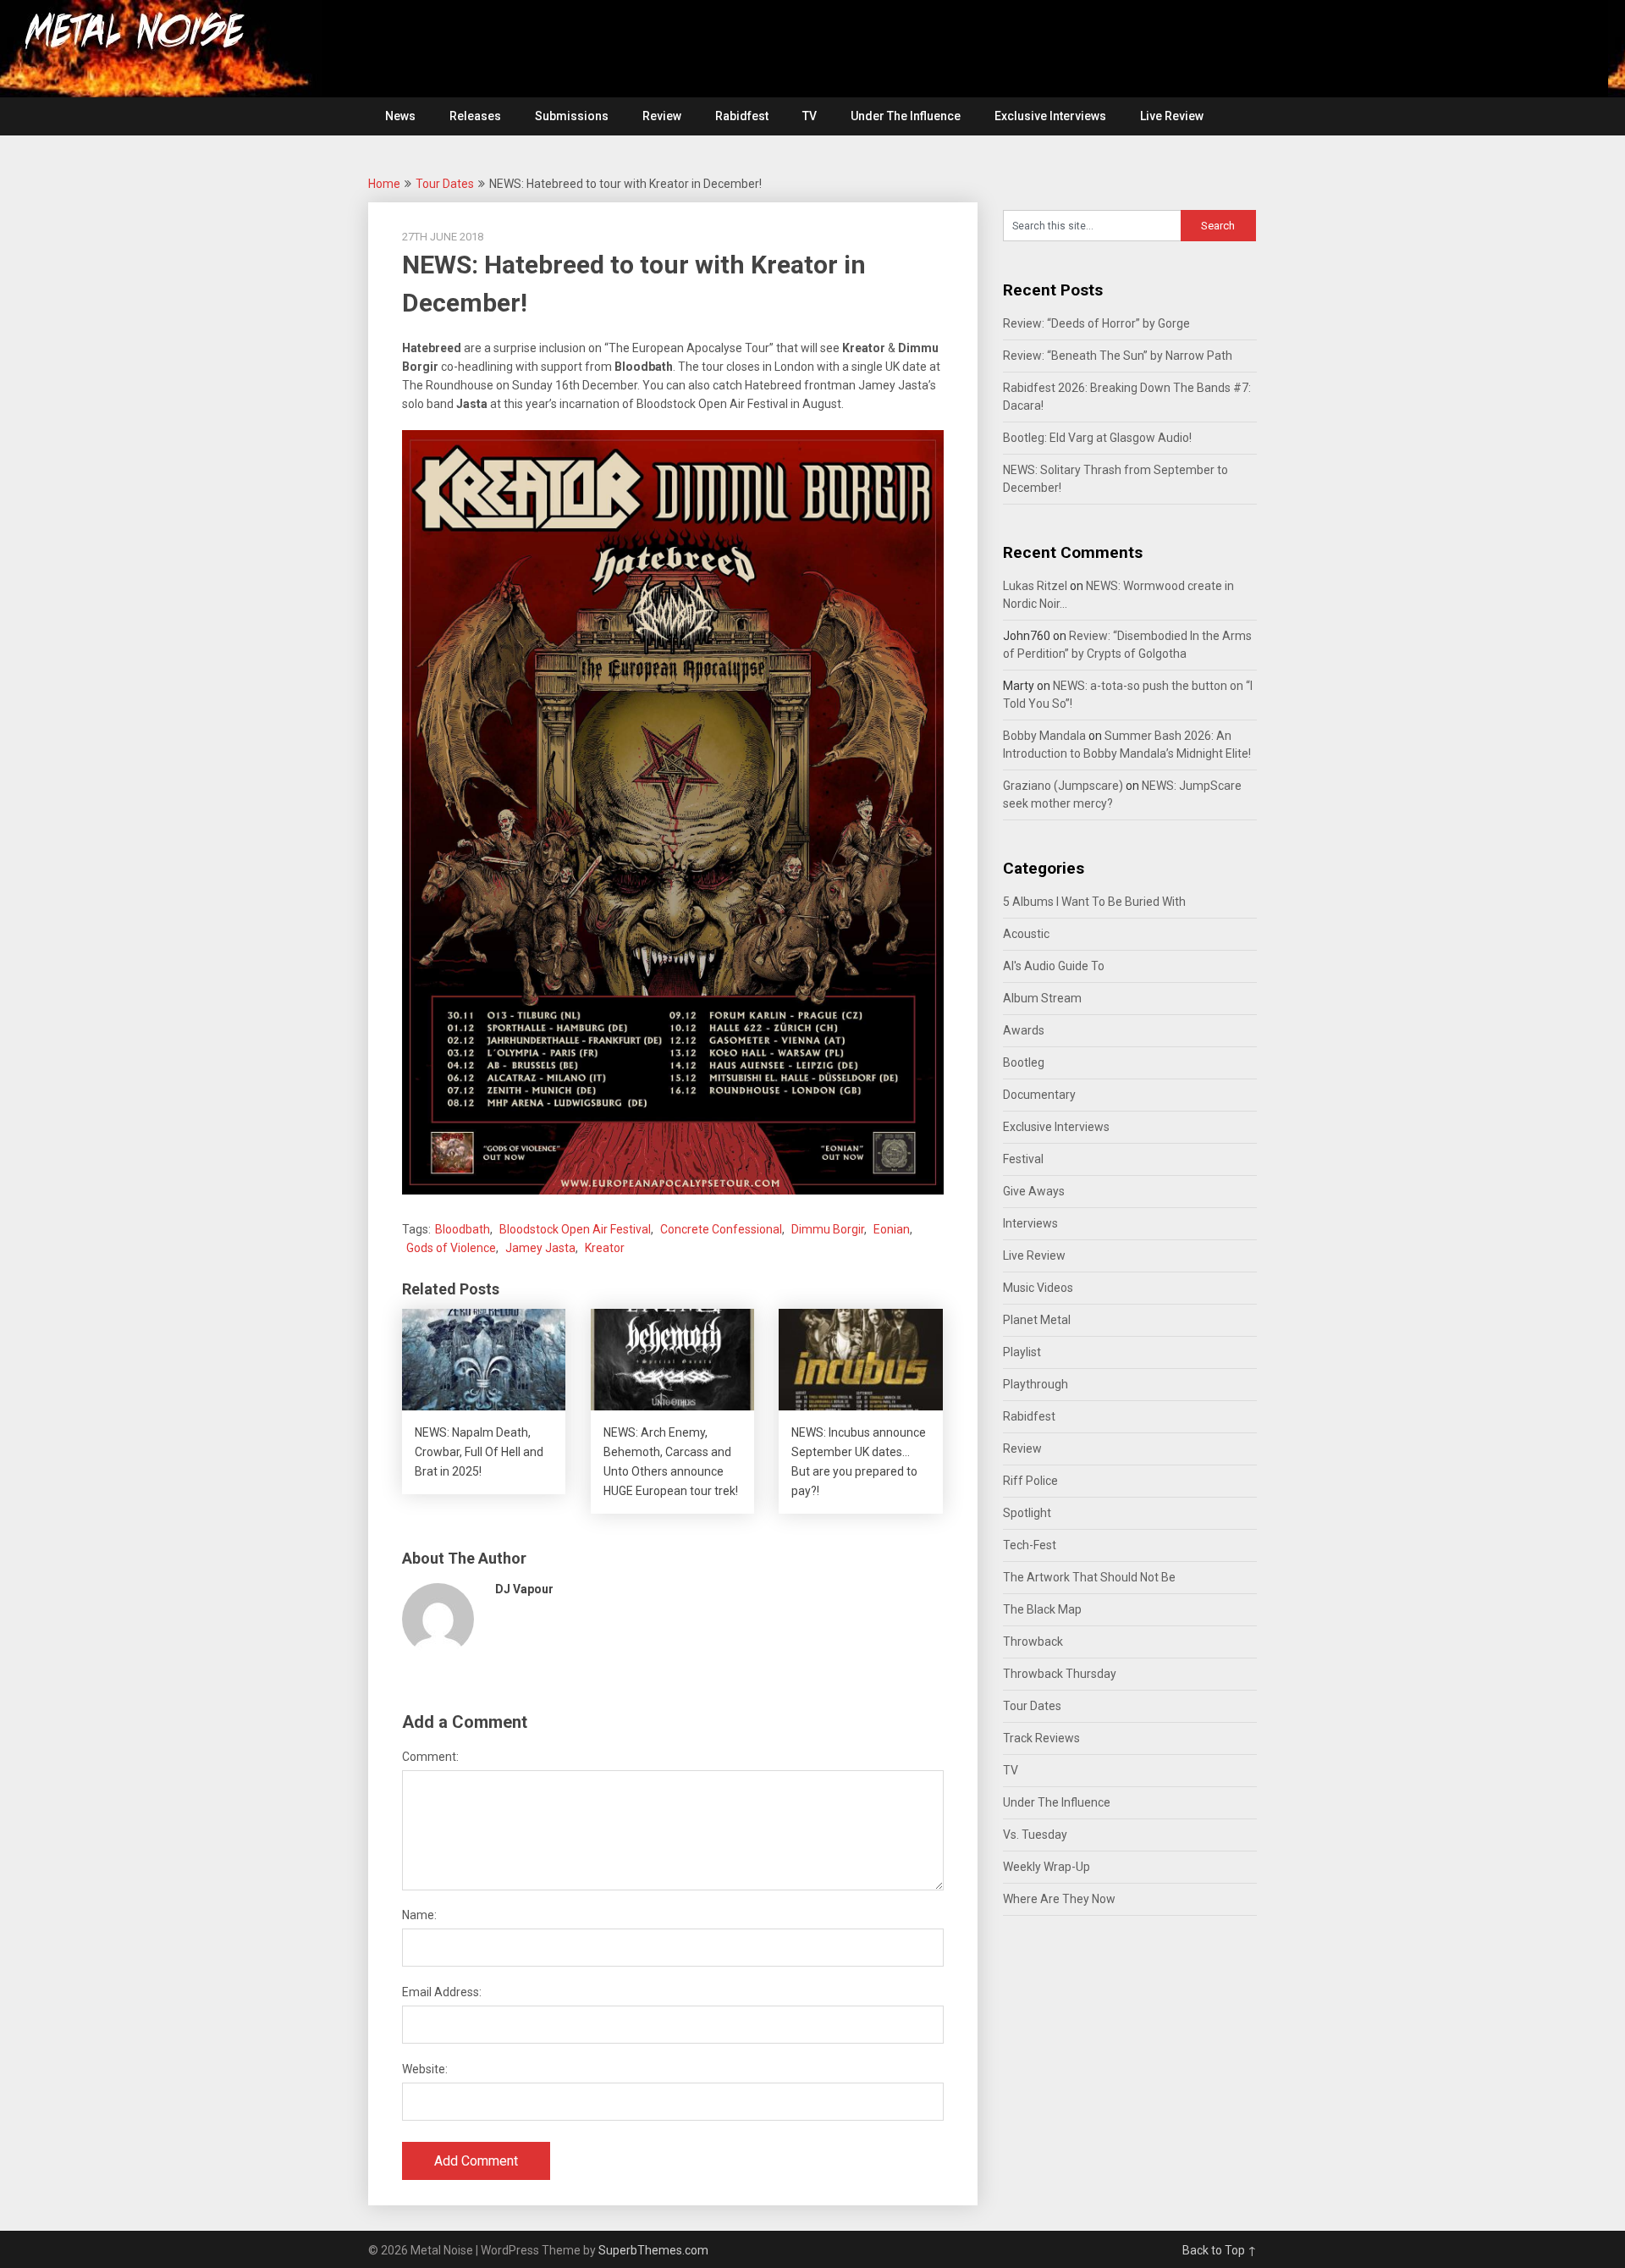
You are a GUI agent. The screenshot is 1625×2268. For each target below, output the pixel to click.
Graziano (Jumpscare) (1063, 786)
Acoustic (1026, 934)
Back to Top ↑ (1220, 2250)
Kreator (605, 1248)
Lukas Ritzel (1035, 586)
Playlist (1022, 1352)
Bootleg (1024, 1062)
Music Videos (1038, 1288)
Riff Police (1030, 1481)
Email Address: (442, 1992)
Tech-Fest (1030, 1545)
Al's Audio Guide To (1054, 966)
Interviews (1030, 1223)
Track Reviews (1041, 1738)
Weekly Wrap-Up (1047, 1867)
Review (662, 116)
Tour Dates (445, 184)
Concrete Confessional (721, 1229)
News (400, 116)
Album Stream (1042, 998)
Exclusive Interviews (1050, 116)
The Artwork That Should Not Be (1089, 1577)
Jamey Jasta (540, 1248)
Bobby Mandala (1044, 736)
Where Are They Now (1059, 1899)
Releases (475, 116)
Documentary (1039, 1095)
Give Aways (1034, 1191)
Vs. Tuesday (1035, 1835)
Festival (1023, 1159)
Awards (1024, 1030)
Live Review (1172, 116)
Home (384, 184)
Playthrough (1036, 1384)
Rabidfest (742, 116)
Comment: (430, 1757)
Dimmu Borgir (828, 1229)
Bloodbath (463, 1229)
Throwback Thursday (1060, 1674)
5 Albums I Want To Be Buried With (1094, 902)
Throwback (1033, 1642)
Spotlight (1027, 1513)
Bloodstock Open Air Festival (575, 1229)
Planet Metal (1037, 1320)
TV (810, 116)
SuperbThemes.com (653, 2250)
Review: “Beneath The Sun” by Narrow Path (1118, 356)
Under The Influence (906, 116)
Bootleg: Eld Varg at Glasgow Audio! (1097, 438)
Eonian (892, 1229)
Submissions (572, 116)
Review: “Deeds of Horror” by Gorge (1096, 323)
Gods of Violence (451, 1248)
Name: (419, 1915)
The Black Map (1042, 1609)
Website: (425, 2069)
